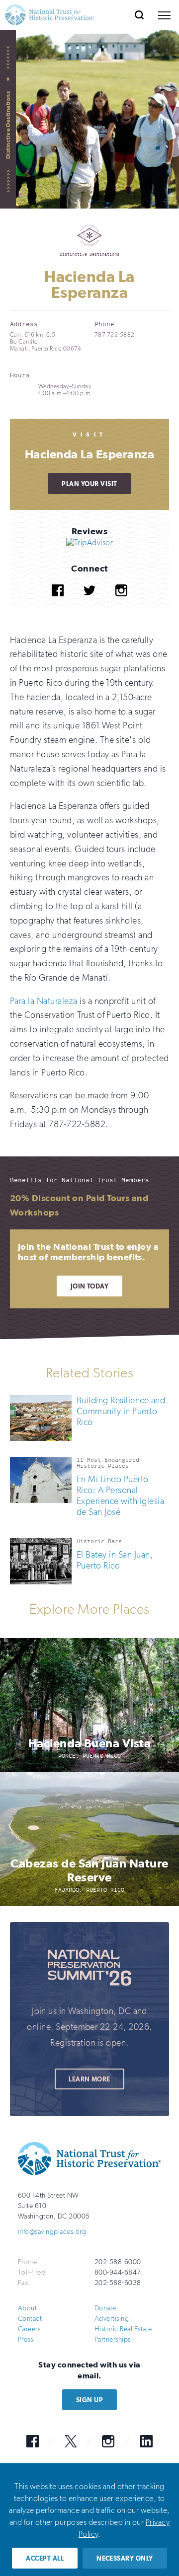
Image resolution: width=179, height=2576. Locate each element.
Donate (105, 2308)
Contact (30, 2319)
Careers (29, 2329)
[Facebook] (58, 604)
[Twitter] (89, 604)
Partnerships (113, 2339)
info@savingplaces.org (52, 2232)
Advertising (112, 2319)
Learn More (89, 2079)
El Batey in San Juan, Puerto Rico (115, 1560)
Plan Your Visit (89, 484)
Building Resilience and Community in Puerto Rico (121, 1411)
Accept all (45, 2558)
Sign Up (89, 2400)
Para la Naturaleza (44, 1001)
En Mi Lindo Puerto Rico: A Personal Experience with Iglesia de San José (120, 1496)
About (27, 2308)
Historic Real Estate (123, 2329)
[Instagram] (121, 604)
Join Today (90, 1286)
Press (25, 2339)
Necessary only (125, 2558)
